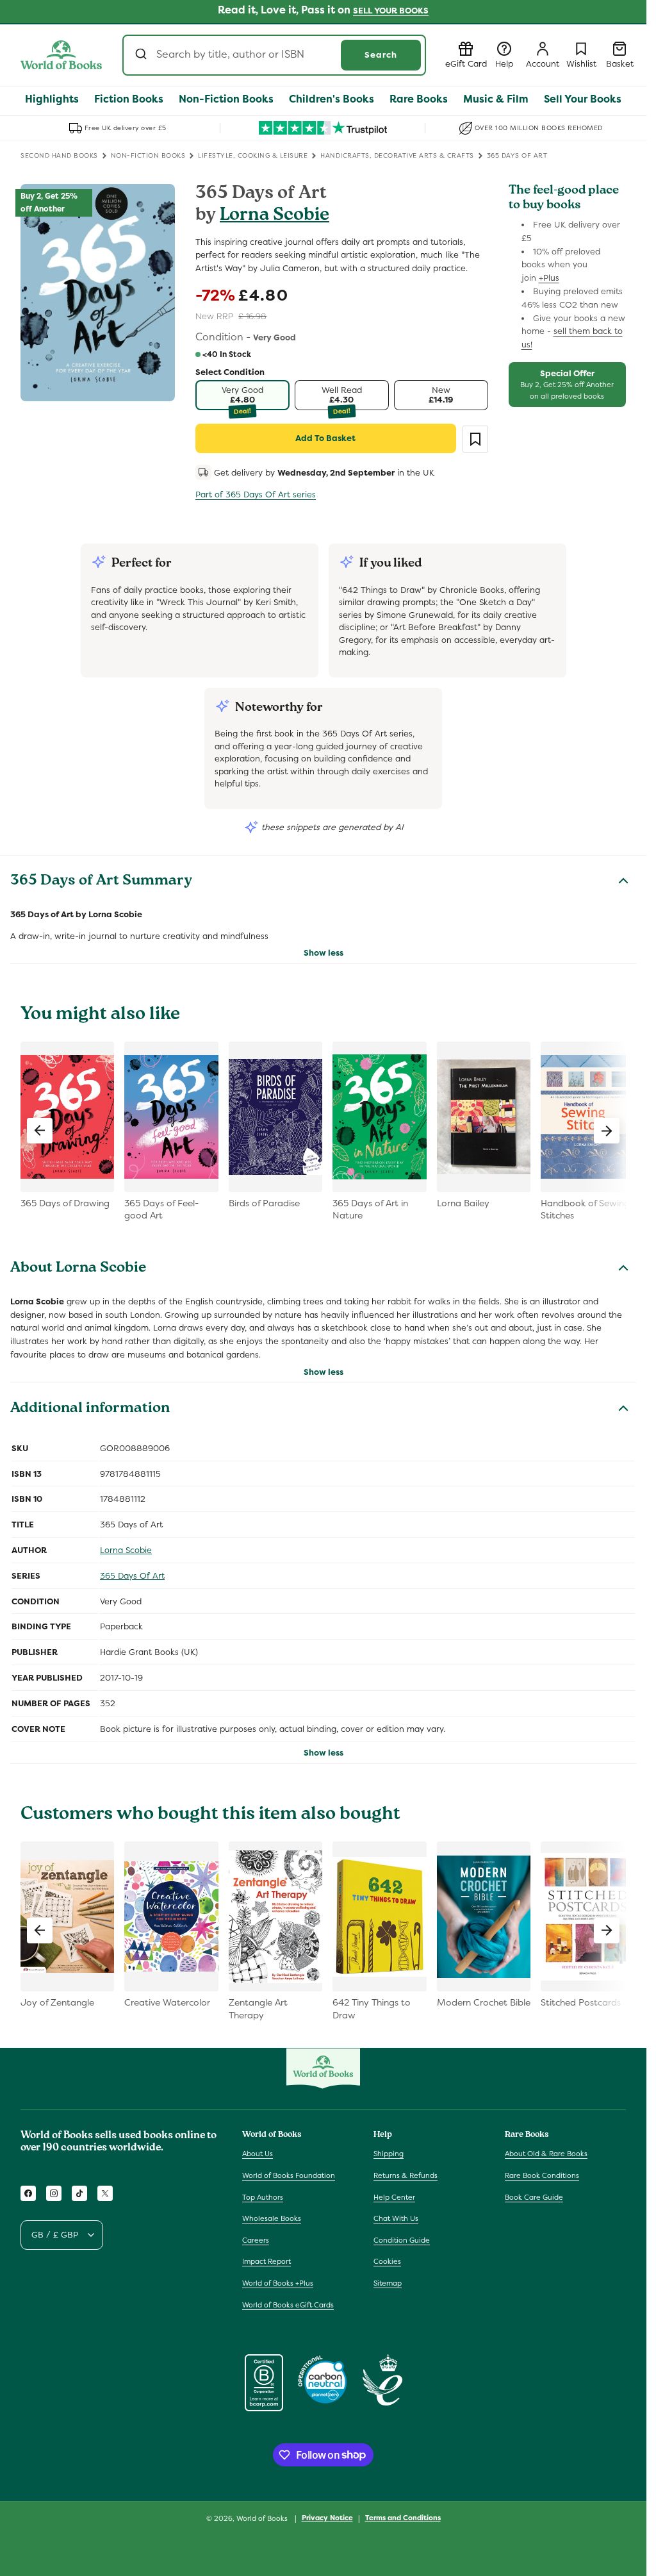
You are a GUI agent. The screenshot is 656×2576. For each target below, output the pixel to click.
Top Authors (263, 2197)
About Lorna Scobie (78, 1269)
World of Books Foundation (289, 2175)
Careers (256, 2240)
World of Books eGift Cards (288, 2305)
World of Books (263, 2518)
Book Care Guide (534, 2197)
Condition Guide (402, 2240)
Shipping (389, 2154)
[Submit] (143, 55)
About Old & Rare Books (546, 2154)
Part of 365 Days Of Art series (256, 494)
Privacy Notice (327, 2518)
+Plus (549, 278)
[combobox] (274, 55)
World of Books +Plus (278, 2283)
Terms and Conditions (403, 2518)
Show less (324, 953)
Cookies (387, 2261)
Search (381, 55)
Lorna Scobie (275, 216)
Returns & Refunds (406, 2175)
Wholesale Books (272, 2218)
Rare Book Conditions (542, 2175)
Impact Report (266, 2261)
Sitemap (388, 2283)
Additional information (90, 1409)
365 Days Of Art (132, 1576)
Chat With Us (396, 2218)
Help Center (394, 2197)
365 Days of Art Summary (101, 882)
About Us (258, 2154)
